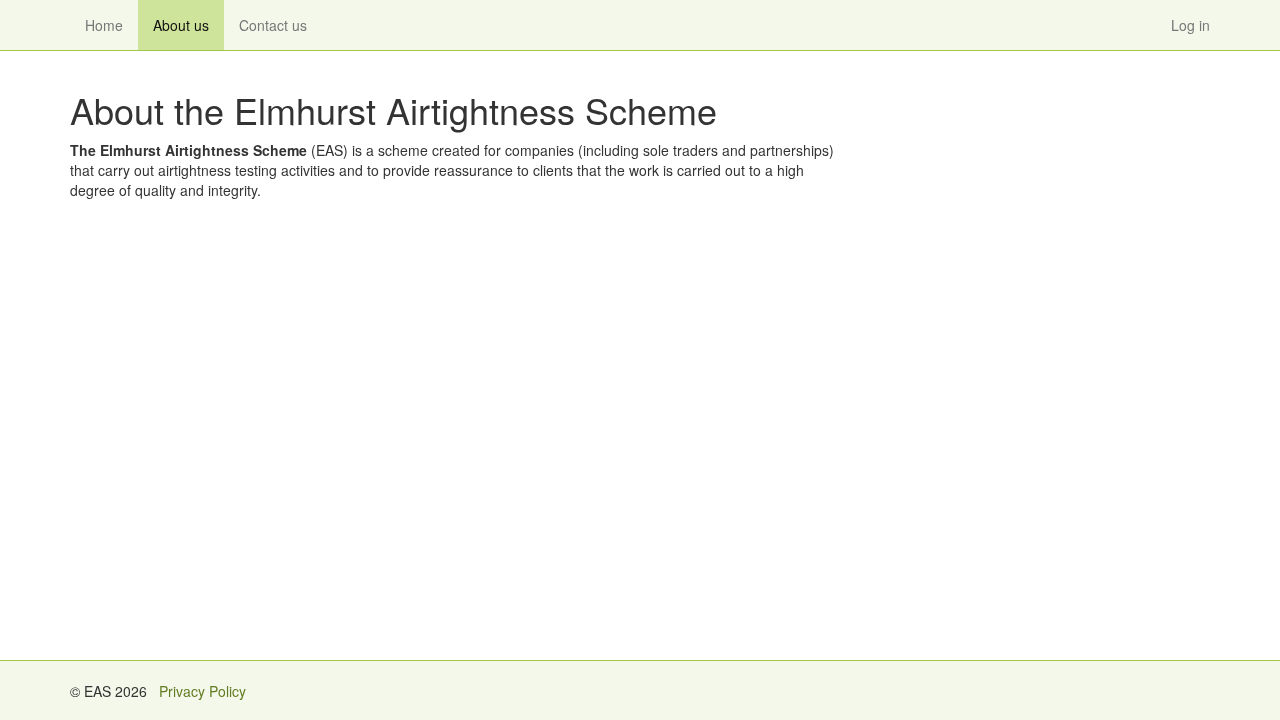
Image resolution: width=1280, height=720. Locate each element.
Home (104, 25)
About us (181, 25)
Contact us (273, 25)
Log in (1190, 25)
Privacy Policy (202, 691)
